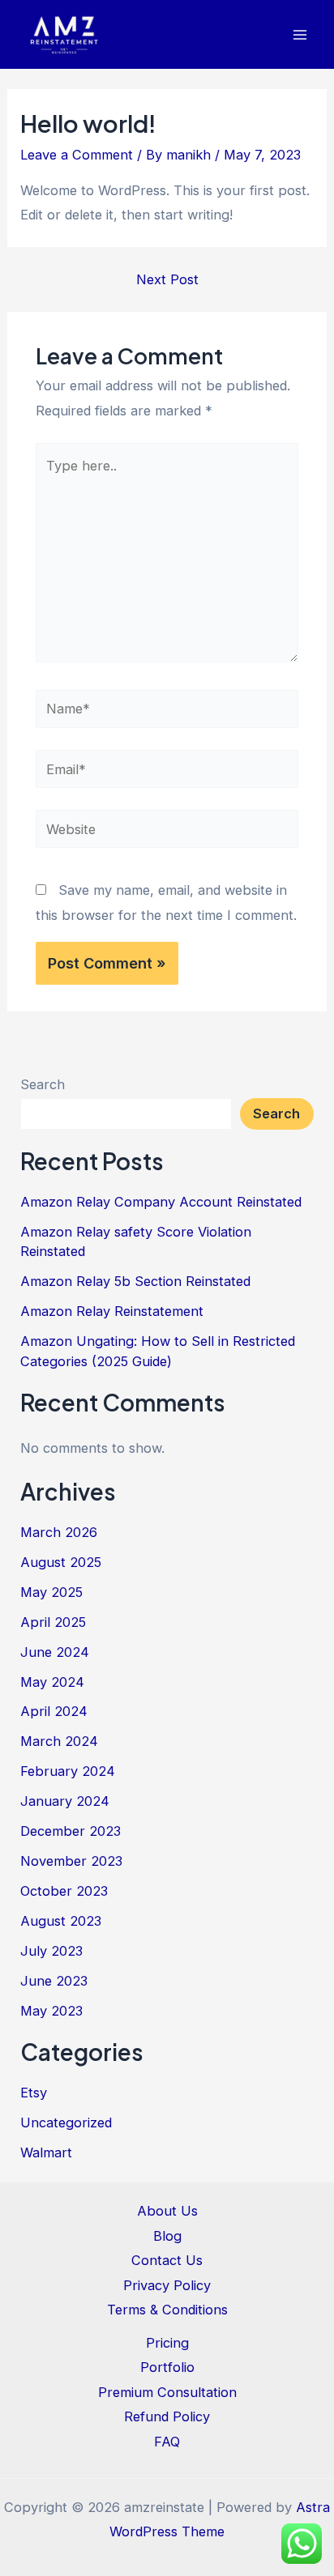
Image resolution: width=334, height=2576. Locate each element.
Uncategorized (66, 2123)
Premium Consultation (167, 2392)
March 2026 (59, 1532)
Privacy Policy (167, 2285)
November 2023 (71, 1861)
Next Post (167, 279)
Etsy (34, 2093)
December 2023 (71, 1831)
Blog (167, 2236)
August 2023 (61, 1921)
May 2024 (52, 1682)
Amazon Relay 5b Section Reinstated (135, 1281)
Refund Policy (167, 2416)
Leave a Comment (77, 155)
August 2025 (61, 1562)
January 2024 (65, 1801)
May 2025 (51, 1592)
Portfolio (167, 2367)
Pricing (167, 2343)
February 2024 (68, 1771)
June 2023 (54, 1981)
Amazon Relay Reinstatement (112, 1311)
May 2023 (51, 2011)
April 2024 (54, 1711)
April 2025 (53, 1622)
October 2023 (64, 1891)
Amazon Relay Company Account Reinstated (161, 1202)
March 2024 (59, 1741)
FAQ (167, 2442)
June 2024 (55, 1652)
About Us (167, 2211)
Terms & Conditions (167, 2310)
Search (43, 1084)
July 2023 (51, 1951)
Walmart (46, 2152)
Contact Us (167, 2260)
